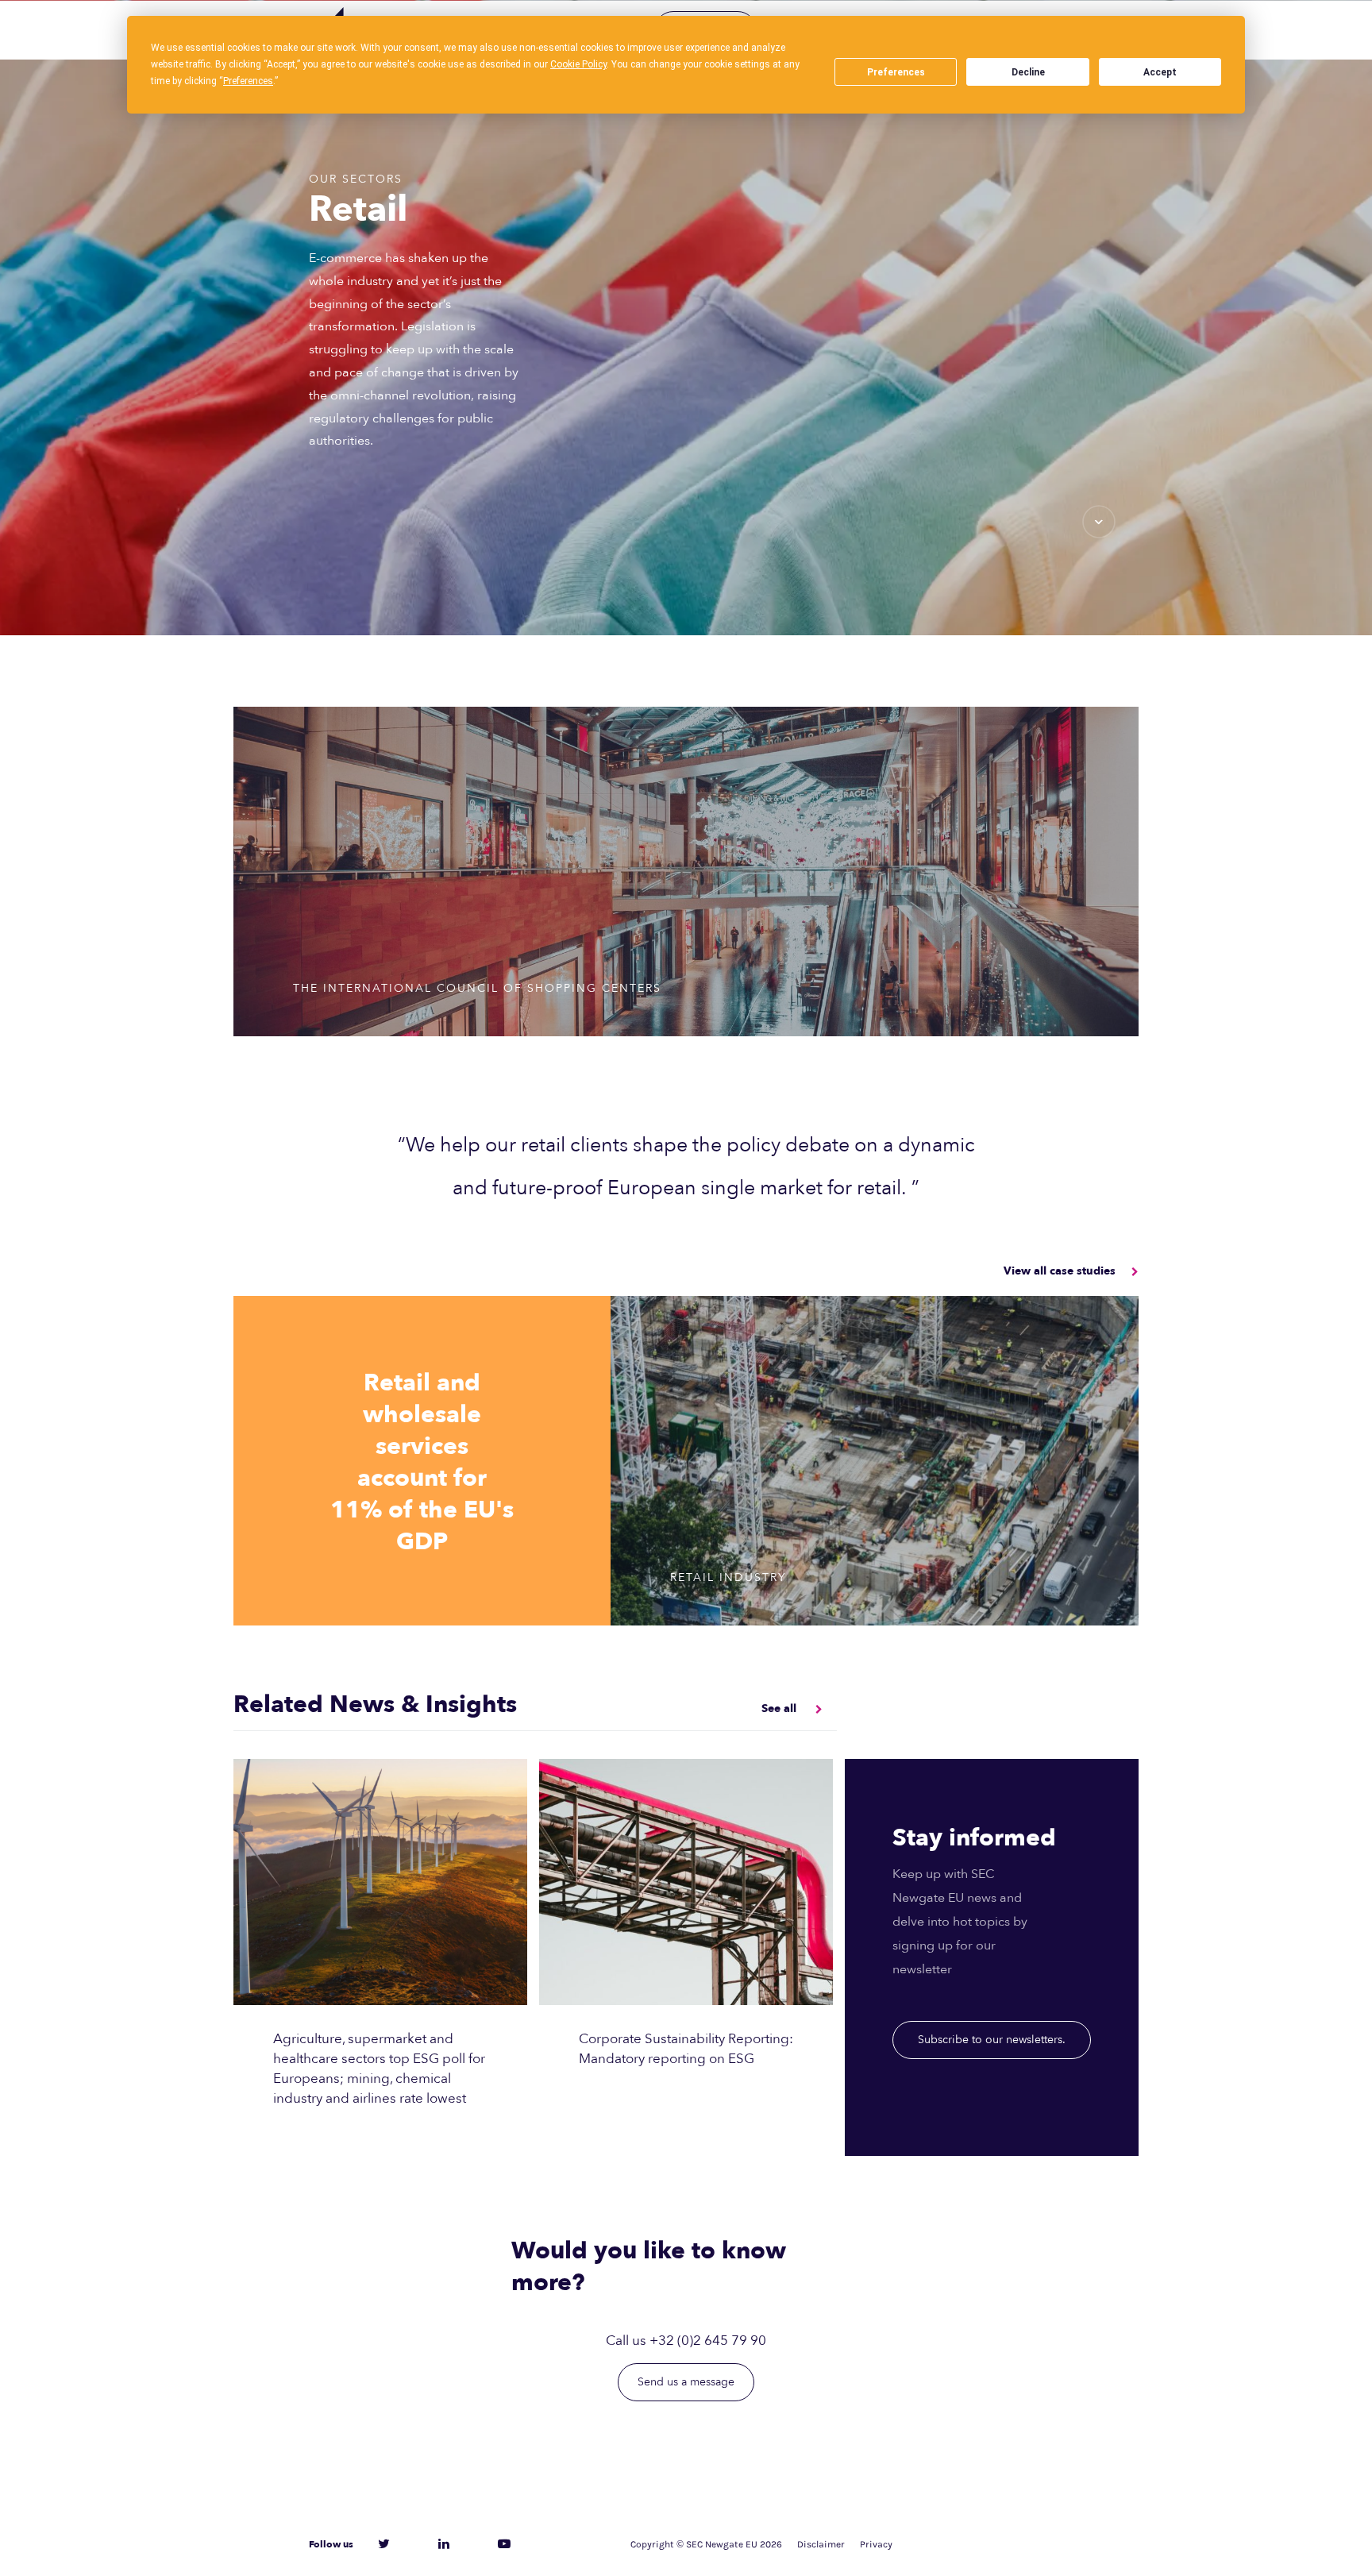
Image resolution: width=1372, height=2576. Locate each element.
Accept (1160, 72)
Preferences (896, 72)
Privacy (876, 2544)
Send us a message (686, 2382)
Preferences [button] (248, 81)
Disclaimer (821, 2544)
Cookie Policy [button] (578, 64)
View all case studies (1060, 1271)
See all (780, 1708)
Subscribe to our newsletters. (992, 2040)
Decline (1028, 72)
